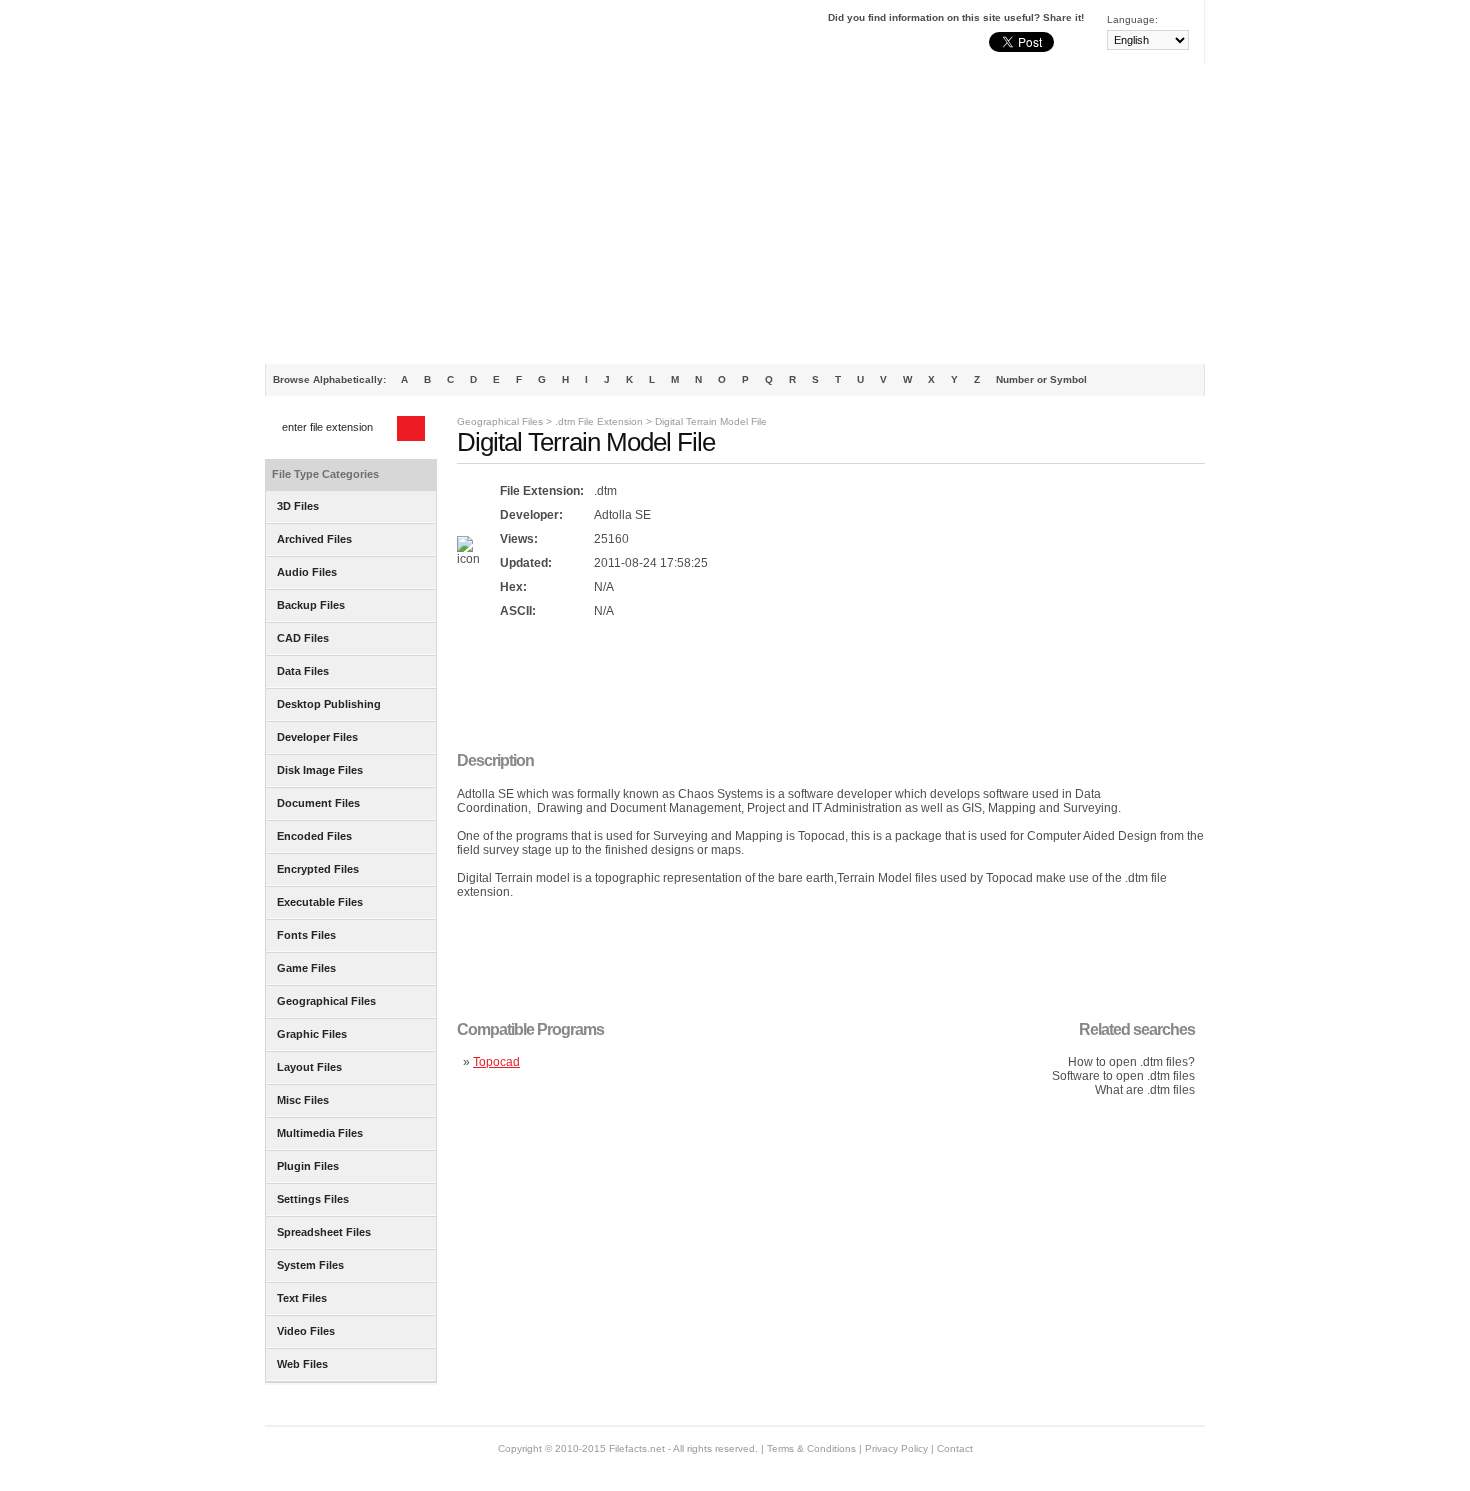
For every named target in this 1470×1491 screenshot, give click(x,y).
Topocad (496, 1062)
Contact (955, 1448)
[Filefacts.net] (364, 36)
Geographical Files (500, 421)
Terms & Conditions (811, 1448)
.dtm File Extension (599, 421)
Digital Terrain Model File (711, 421)
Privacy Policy (896, 1448)
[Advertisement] (735, 214)
